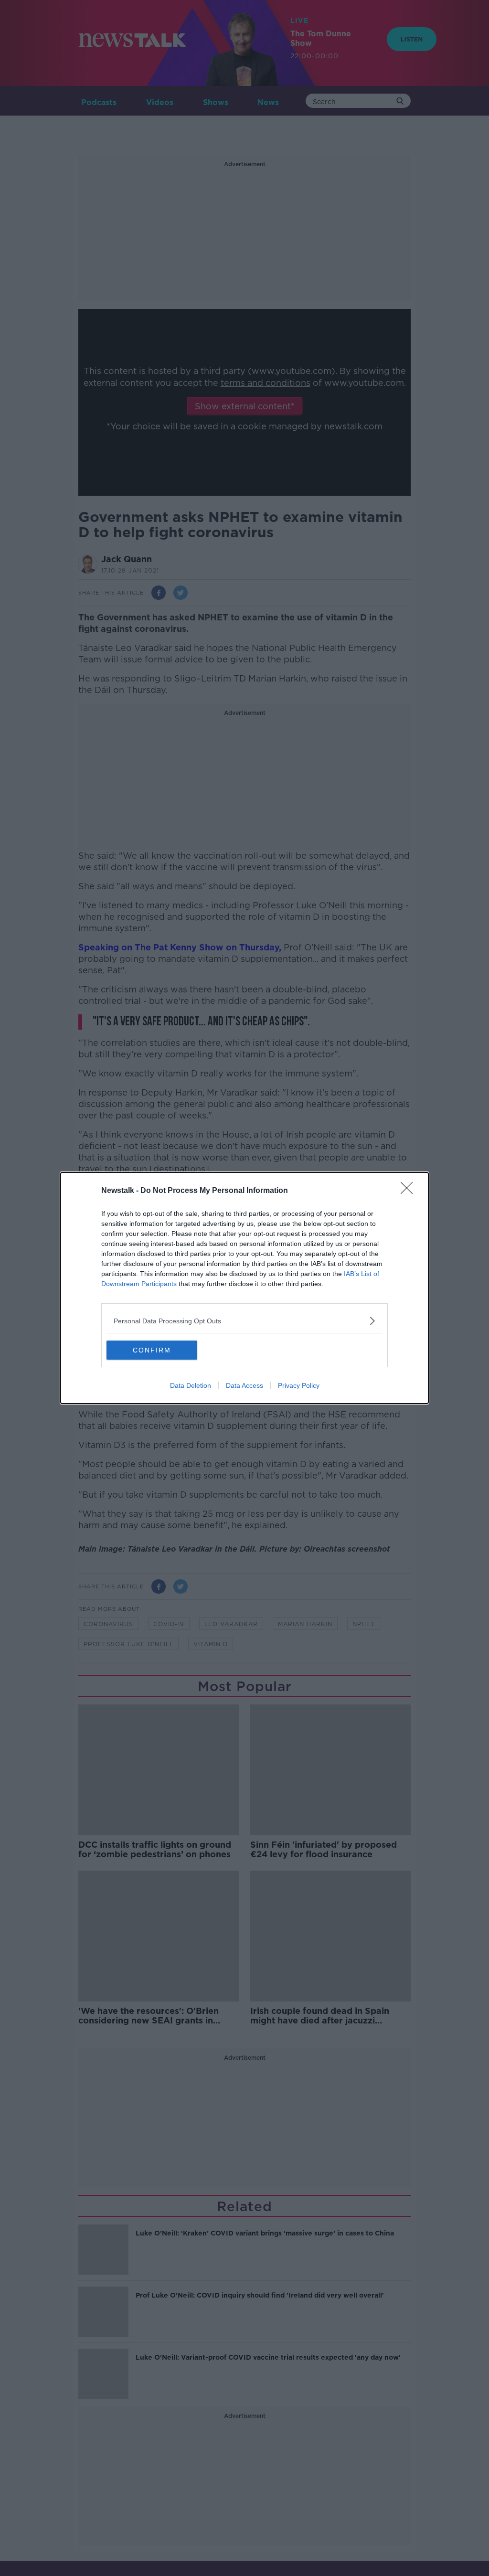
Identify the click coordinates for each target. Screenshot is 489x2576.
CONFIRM (152, 1350)
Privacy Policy (299, 1385)
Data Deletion (191, 1385)
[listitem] (244, 1321)
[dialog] (244, 1288)
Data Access (244, 1385)
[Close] (410, 1191)
